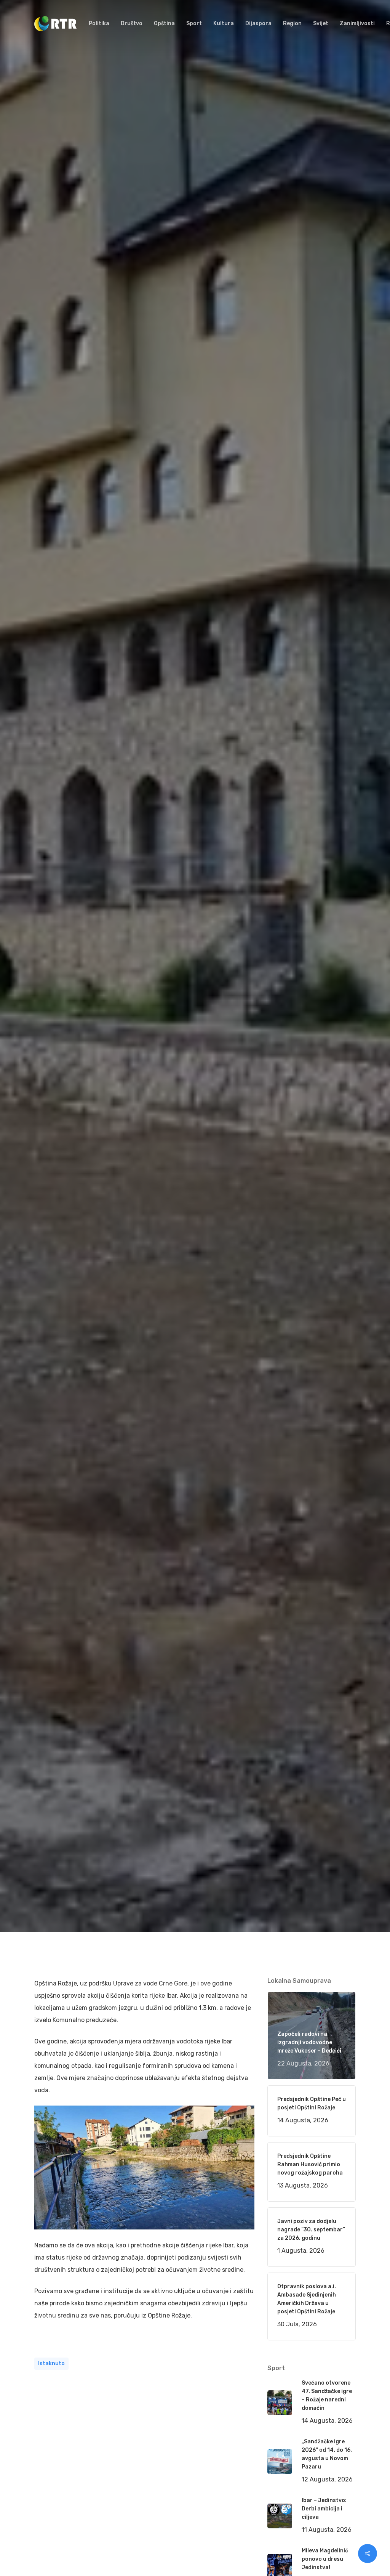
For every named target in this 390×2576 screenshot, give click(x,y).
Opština (146, 1114)
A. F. (49, 1114)
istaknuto (51, 2363)
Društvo (171, 1114)
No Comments (326, 1047)
